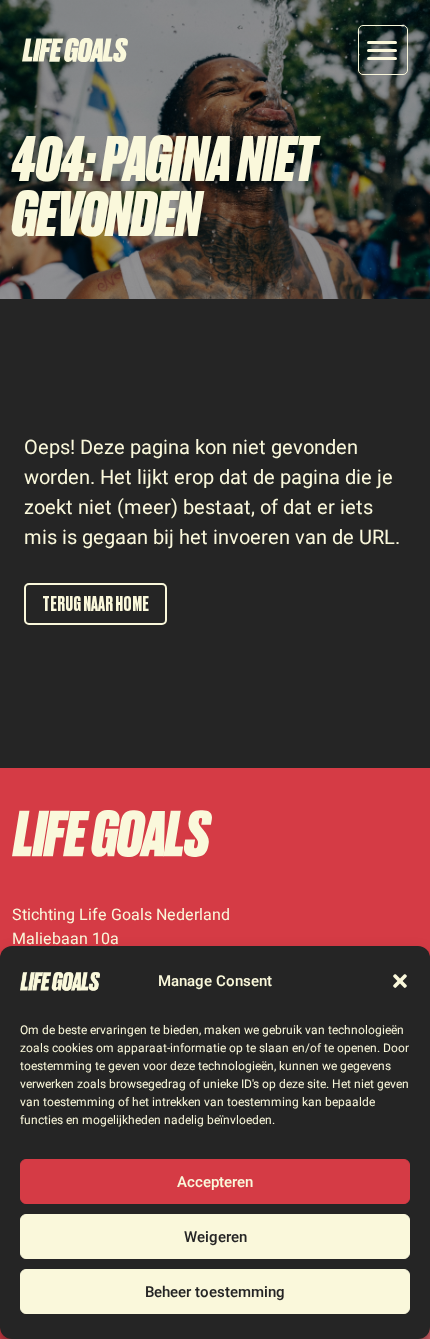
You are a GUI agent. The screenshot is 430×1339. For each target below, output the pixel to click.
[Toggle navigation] (383, 50)
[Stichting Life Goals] (112, 833)
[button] (400, 981)
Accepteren (215, 1182)
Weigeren (215, 1237)
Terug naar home (95, 604)
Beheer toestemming (215, 1292)
